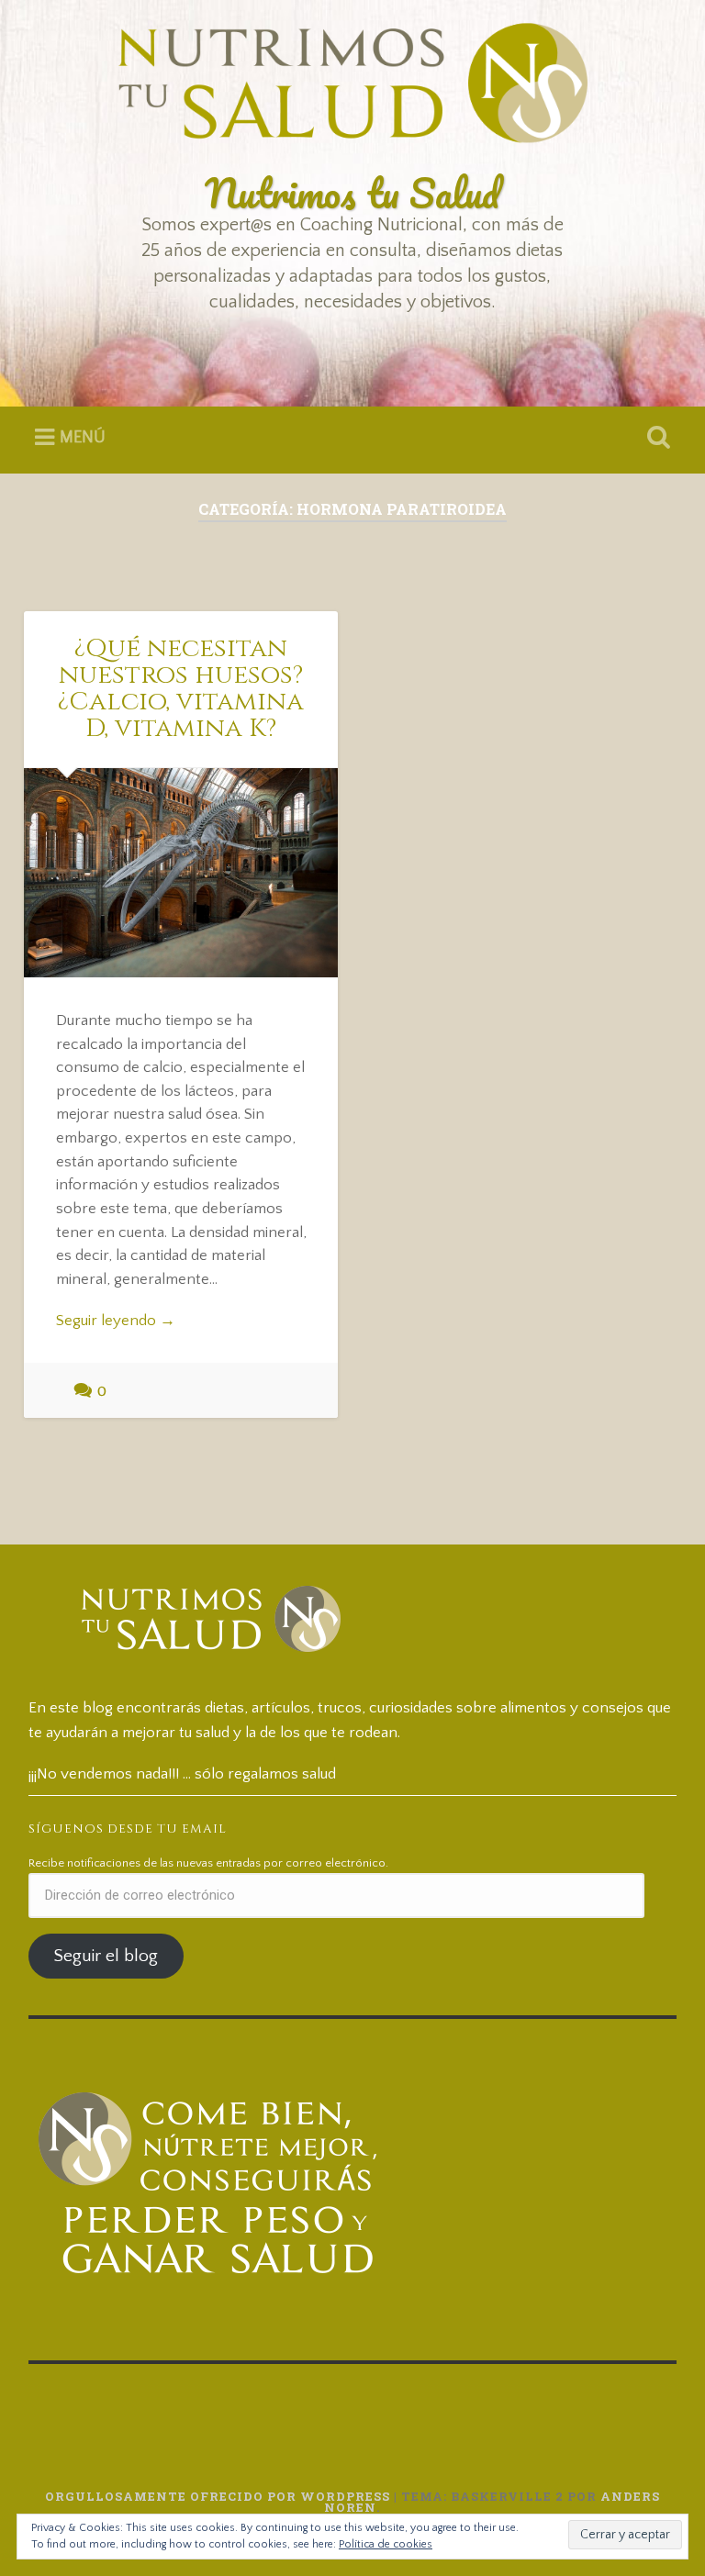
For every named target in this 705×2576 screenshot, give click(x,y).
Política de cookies (386, 2544)
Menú (83, 437)
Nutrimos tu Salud (352, 192)
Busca (655, 438)
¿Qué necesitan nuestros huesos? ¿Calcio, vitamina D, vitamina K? (181, 688)
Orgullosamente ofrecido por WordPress (218, 2496)
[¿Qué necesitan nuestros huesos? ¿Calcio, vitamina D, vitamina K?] (181, 872)
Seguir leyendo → (116, 1320)
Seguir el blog (106, 1956)
